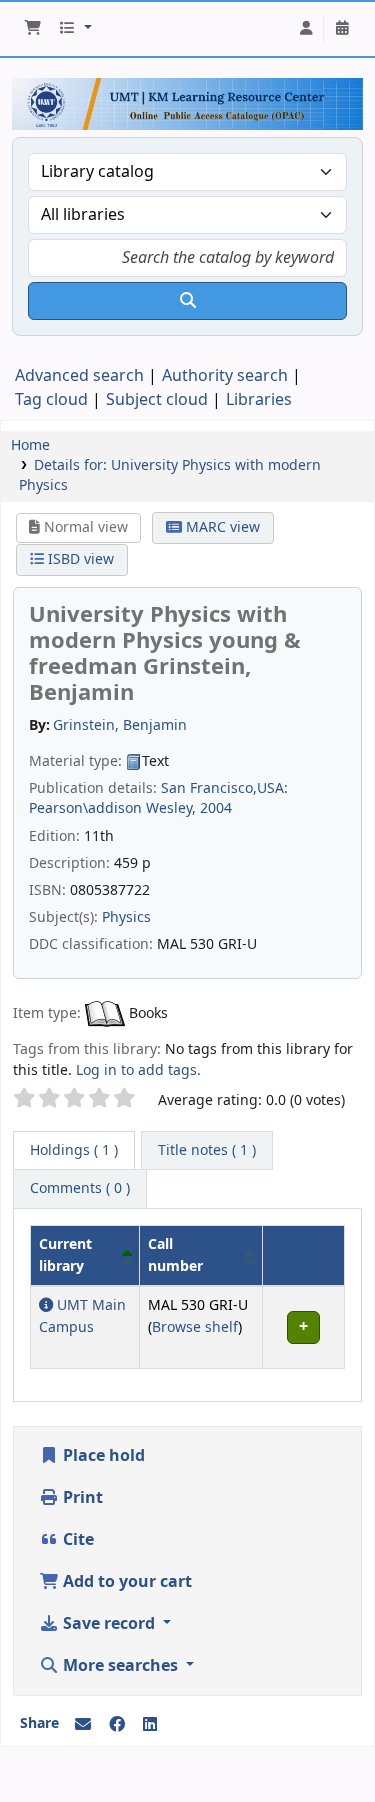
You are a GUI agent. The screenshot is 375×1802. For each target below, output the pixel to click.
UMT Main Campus (82, 1316)
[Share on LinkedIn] (150, 1725)
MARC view (221, 527)
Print (81, 1498)
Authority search (225, 376)
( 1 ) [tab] (74, 1150)
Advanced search (79, 376)
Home (30, 445)
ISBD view (79, 559)
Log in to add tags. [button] (138, 1070)
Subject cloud (157, 400)
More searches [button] (120, 1666)
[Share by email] (83, 1725)
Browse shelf (195, 1327)
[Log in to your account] (306, 29)
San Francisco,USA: (224, 788)
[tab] (207, 1151)
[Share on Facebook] (117, 1725)
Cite (76, 1540)
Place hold (102, 1456)
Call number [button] (175, 1255)
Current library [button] (65, 1255)
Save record (109, 1624)
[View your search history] (342, 29)
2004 (216, 808)
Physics (126, 917)
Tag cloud (51, 400)
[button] (33, 29)
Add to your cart (125, 1582)
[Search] (187, 301)
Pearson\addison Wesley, (112, 808)
